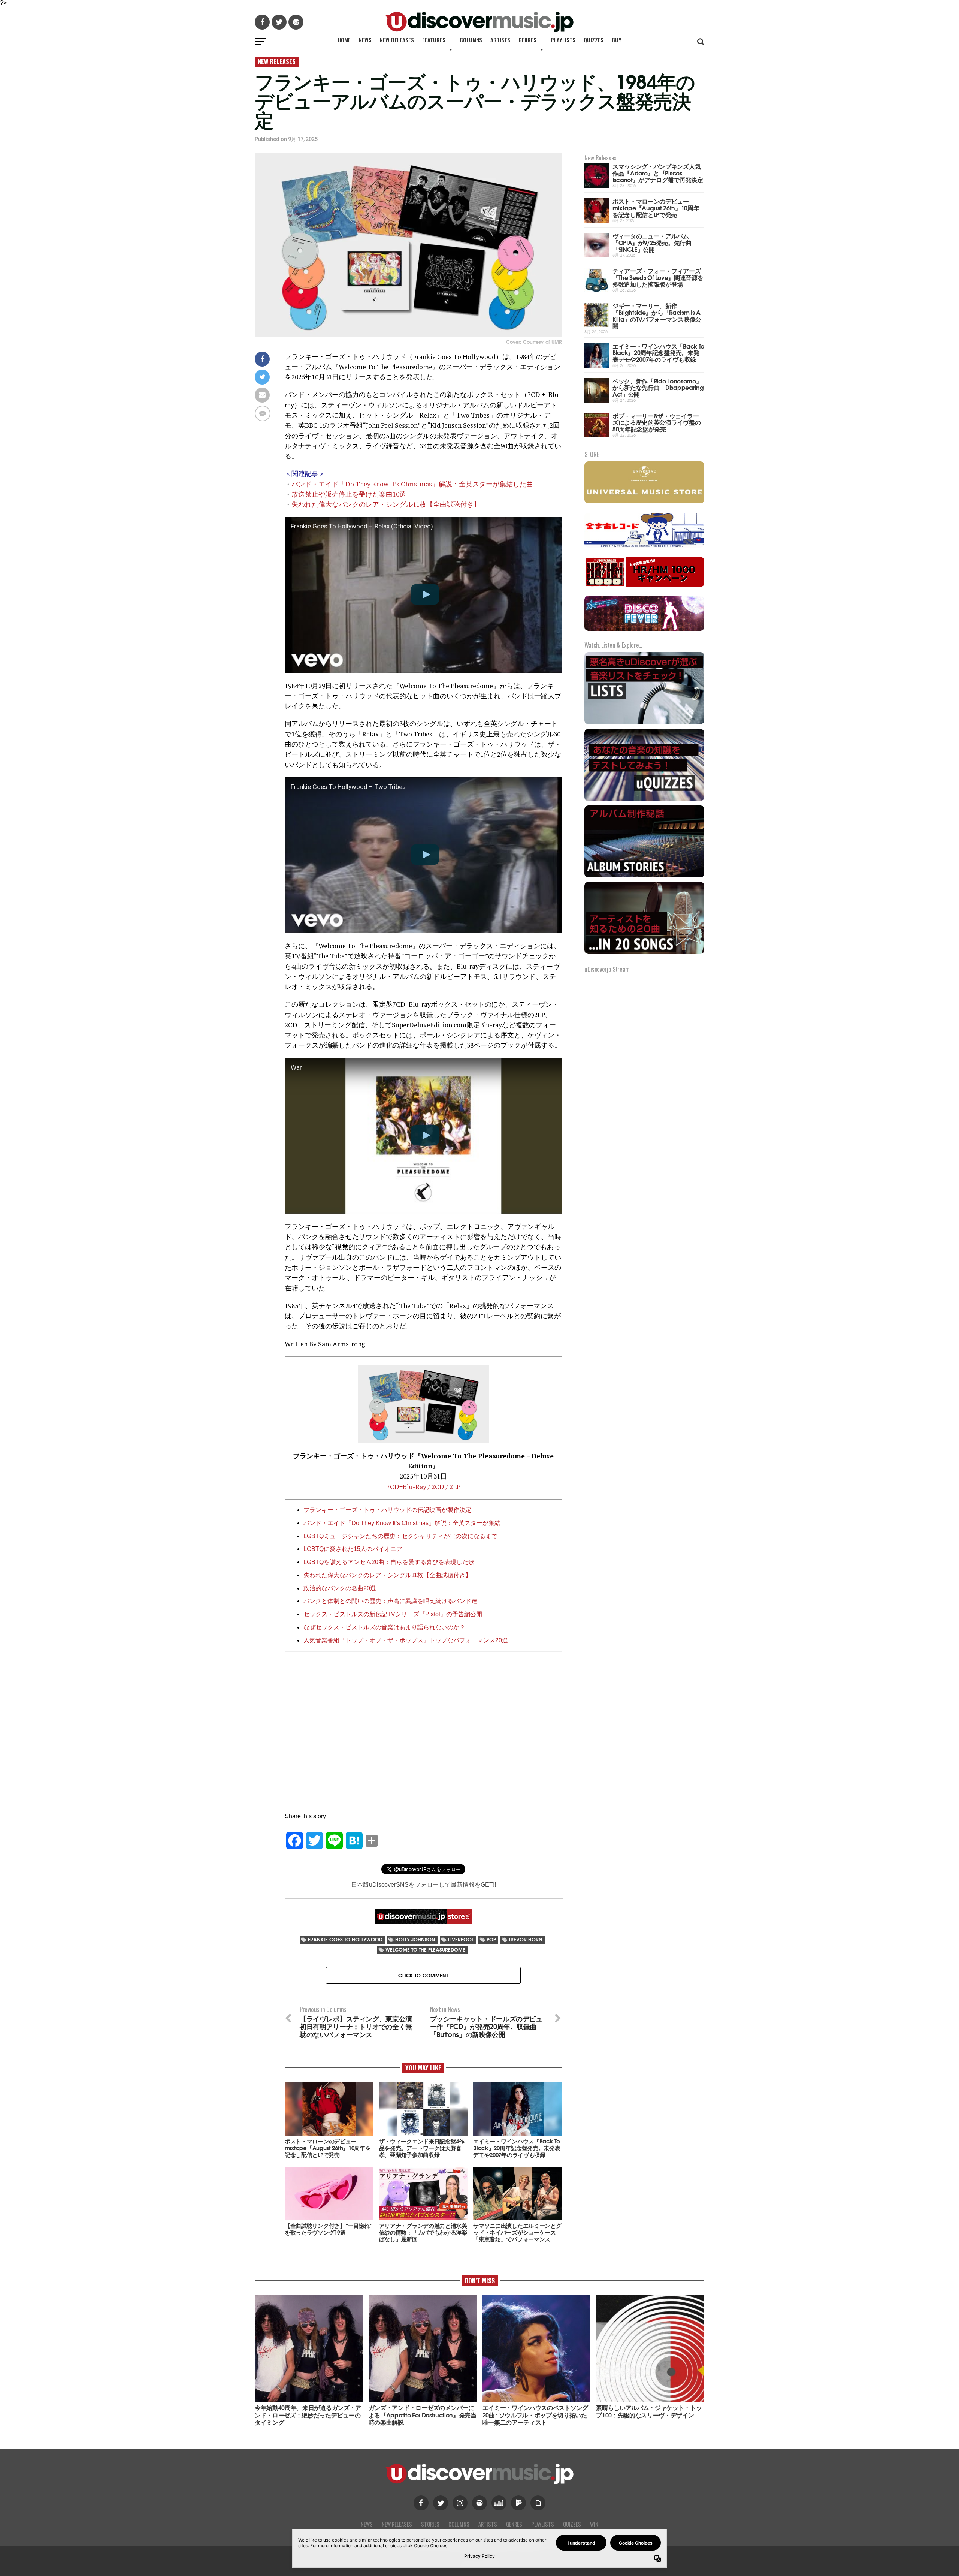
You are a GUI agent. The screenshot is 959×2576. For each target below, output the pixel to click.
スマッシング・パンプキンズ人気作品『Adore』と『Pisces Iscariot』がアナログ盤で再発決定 (658, 172)
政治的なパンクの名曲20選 (340, 1588)
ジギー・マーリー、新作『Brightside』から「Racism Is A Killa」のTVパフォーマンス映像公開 (657, 315)
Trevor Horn (526, 1939)
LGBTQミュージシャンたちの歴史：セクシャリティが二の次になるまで (400, 1536)
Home (344, 40)
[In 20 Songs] (644, 953)
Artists (500, 40)
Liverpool (461, 1939)
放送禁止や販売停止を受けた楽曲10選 (349, 494)
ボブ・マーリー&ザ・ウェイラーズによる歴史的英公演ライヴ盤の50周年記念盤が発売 (657, 422)
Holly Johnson (415, 1939)
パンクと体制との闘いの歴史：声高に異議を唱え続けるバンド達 (390, 1601)
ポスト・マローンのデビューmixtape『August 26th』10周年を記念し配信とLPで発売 (656, 207)
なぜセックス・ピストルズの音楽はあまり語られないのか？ (384, 1627)
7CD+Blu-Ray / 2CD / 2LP (423, 1487)
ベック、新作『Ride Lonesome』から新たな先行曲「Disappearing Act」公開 (658, 387)
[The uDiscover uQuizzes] (644, 800)
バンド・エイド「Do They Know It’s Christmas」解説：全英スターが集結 (402, 1523)
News (365, 40)
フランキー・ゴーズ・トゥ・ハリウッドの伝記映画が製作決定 (387, 1510)
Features (434, 40)
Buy (617, 40)
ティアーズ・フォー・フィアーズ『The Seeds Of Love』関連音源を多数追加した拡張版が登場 (658, 277)
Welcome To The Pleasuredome (425, 1950)
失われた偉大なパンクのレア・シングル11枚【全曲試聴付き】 (386, 504)
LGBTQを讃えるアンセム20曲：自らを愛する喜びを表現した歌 (389, 1562)
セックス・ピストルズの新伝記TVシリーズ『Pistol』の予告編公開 (393, 1614)
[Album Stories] (644, 876)
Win (594, 2524)
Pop (491, 1939)
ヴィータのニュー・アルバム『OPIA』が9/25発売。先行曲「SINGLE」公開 (652, 242)
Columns (471, 40)
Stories (430, 2524)
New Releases (397, 40)
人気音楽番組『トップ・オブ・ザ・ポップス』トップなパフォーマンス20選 (406, 1640)
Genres (527, 40)
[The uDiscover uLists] (644, 723)
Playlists (563, 40)
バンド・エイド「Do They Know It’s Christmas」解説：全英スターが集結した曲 (412, 484)
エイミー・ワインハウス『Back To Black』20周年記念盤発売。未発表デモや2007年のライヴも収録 (658, 352)
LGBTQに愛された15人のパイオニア (353, 1549)
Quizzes (594, 40)
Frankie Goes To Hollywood (345, 1939)
